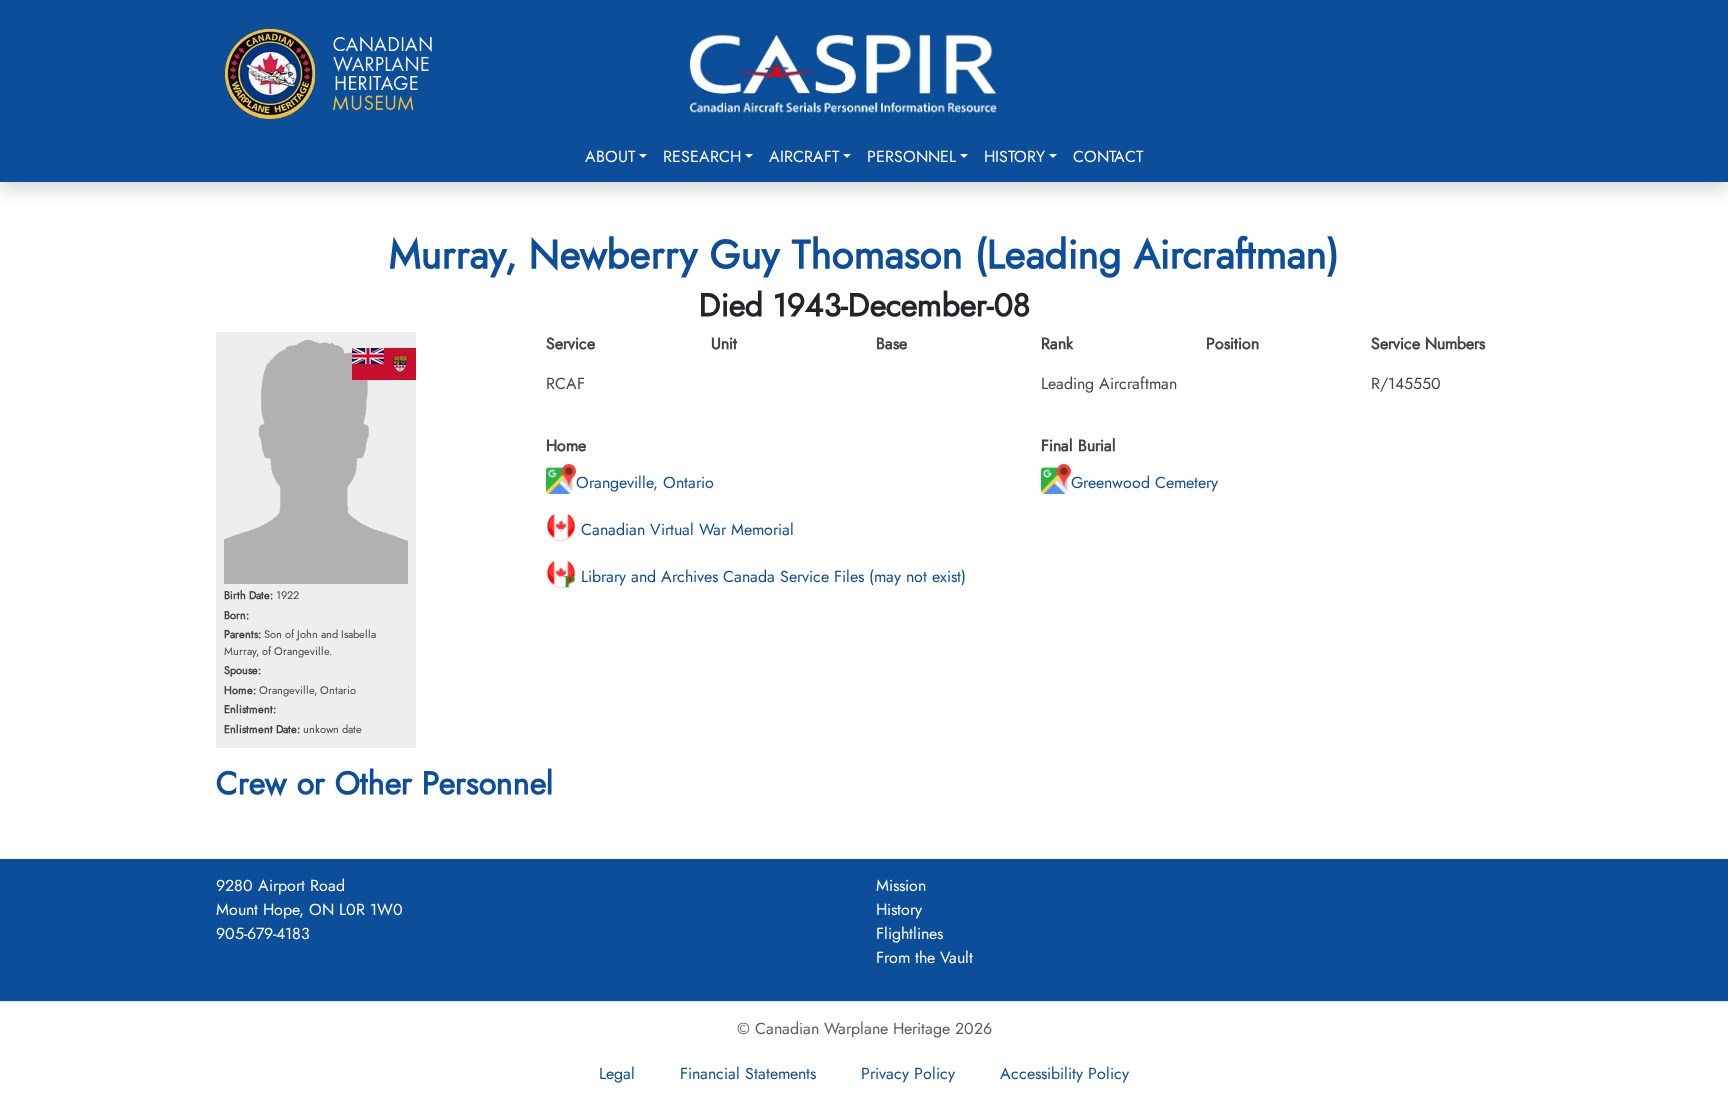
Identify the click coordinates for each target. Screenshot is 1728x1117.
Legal (617, 1073)
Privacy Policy (908, 1073)
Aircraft (804, 156)
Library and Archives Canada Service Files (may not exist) (771, 576)
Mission (901, 885)
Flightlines (909, 933)
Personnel (911, 156)
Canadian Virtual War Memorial (685, 529)
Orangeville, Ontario (645, 482)
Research (702, 156)
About (610, 156)
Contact (1108, 156)
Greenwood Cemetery (1144, 482)
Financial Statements (748, 1073)
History (1014, 156)
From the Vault (924, 957)
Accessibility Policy (1064, 1073)
